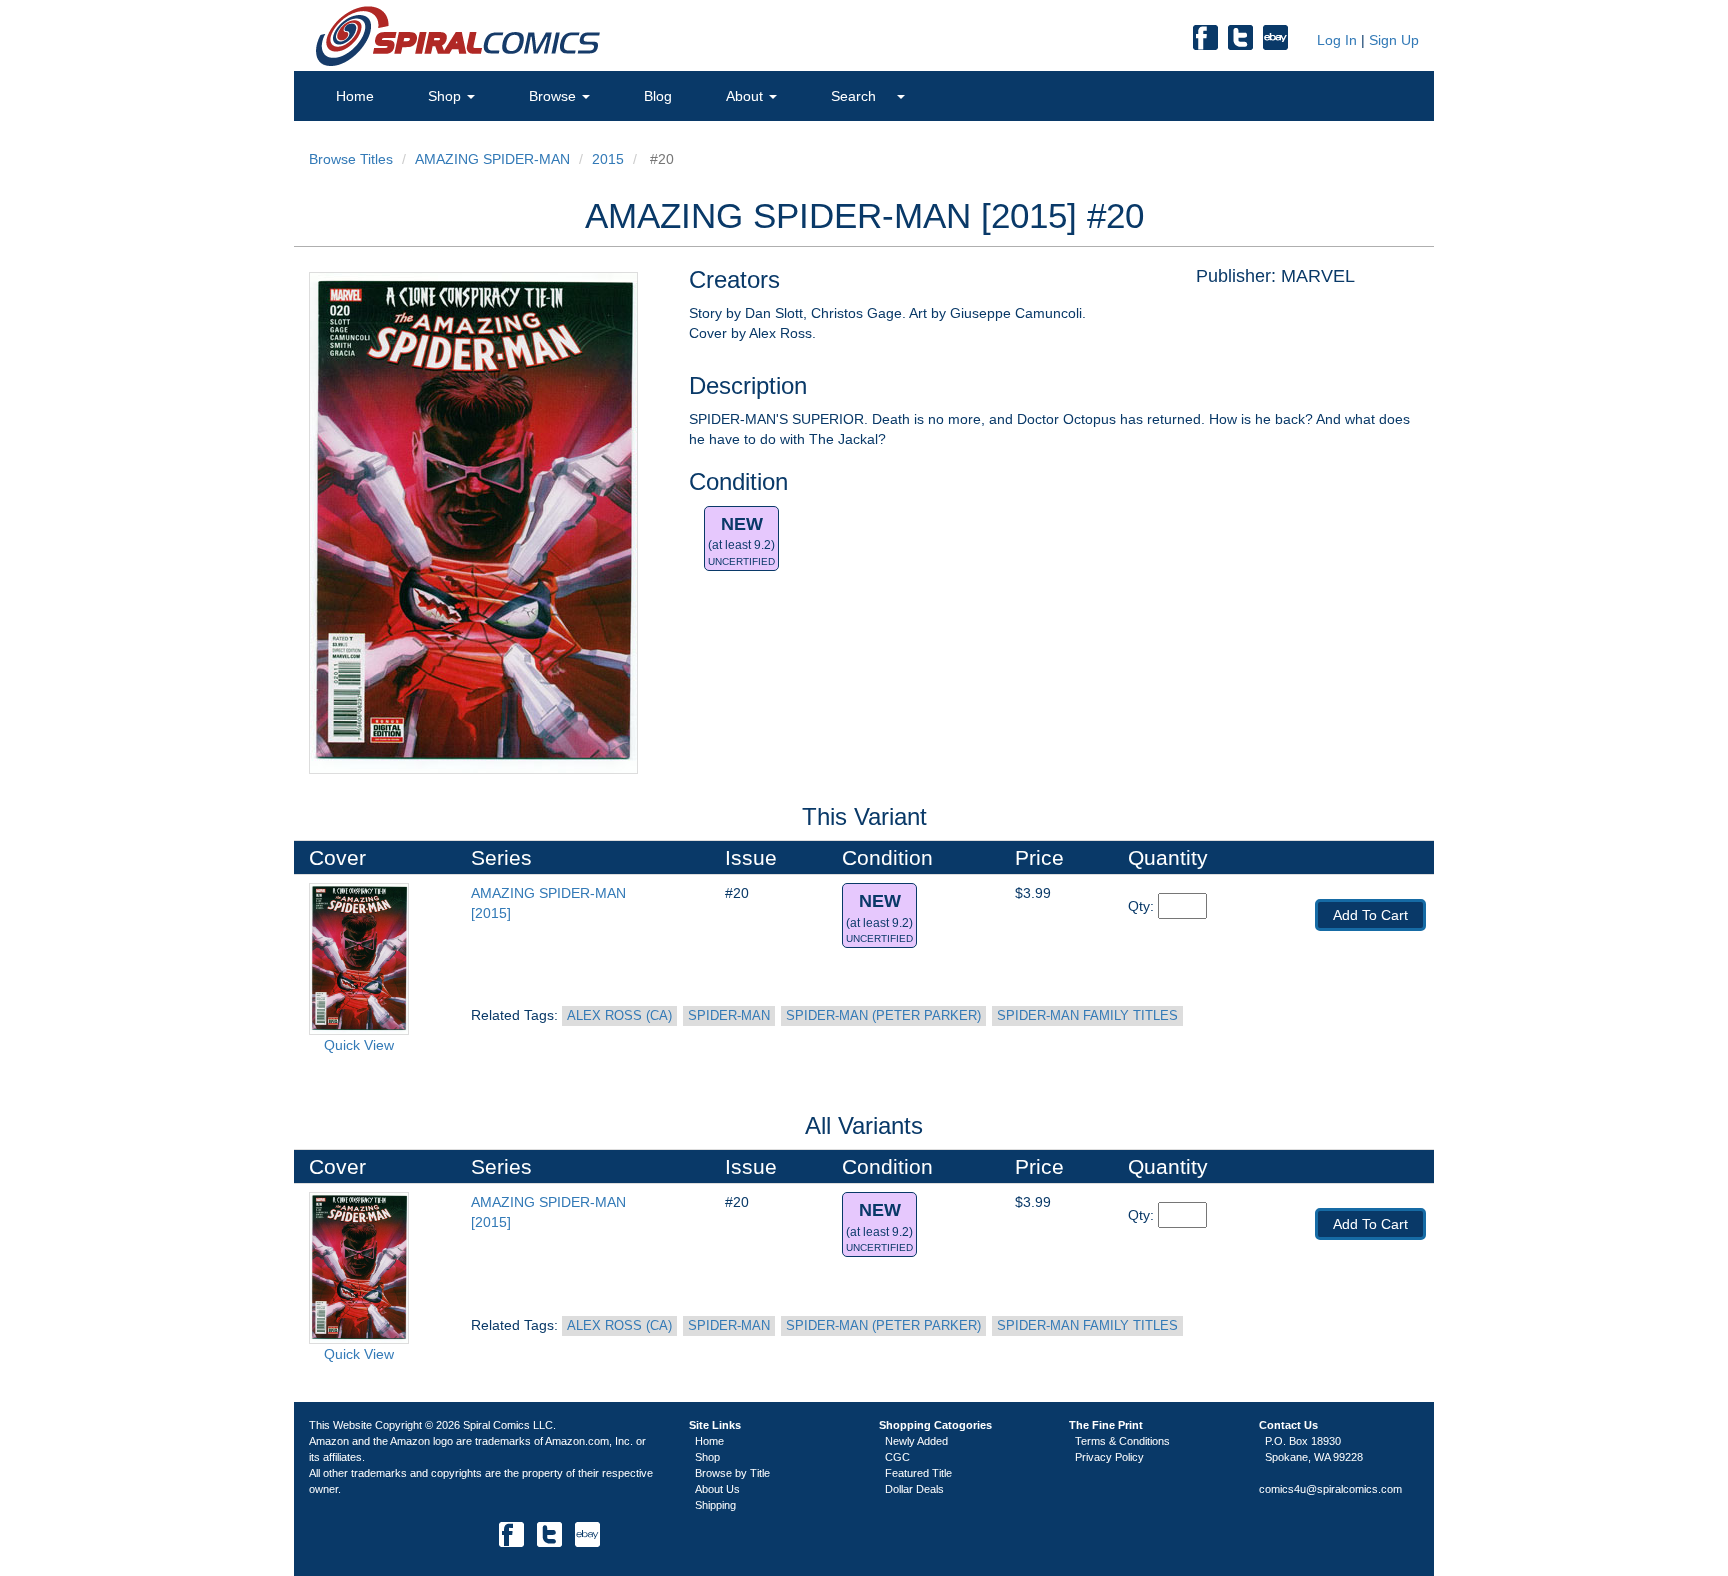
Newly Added (916, 1441)
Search (855, 96)
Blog (658, 96)
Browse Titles (351, 159)
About (746, 96)
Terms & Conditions (1122, 1441)
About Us (717, 1489)
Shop (446, 96)
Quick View (359, 1045)
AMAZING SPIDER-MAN (492, 159)
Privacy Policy (1109, 1457)
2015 (608, 159)
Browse (554, 96)
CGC (897, 1457)
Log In (1335, 40)
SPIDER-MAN (729, 1016)
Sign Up (1394, 40)
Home (355, 96)
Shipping (715, 1505)
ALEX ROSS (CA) (619, 1016)
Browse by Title (732, 1473)
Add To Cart (1370, 915)
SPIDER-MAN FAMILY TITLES (1087, 1016)
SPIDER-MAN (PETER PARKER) (883, 1016)
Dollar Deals (914, 1489)
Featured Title (918, 1473)
